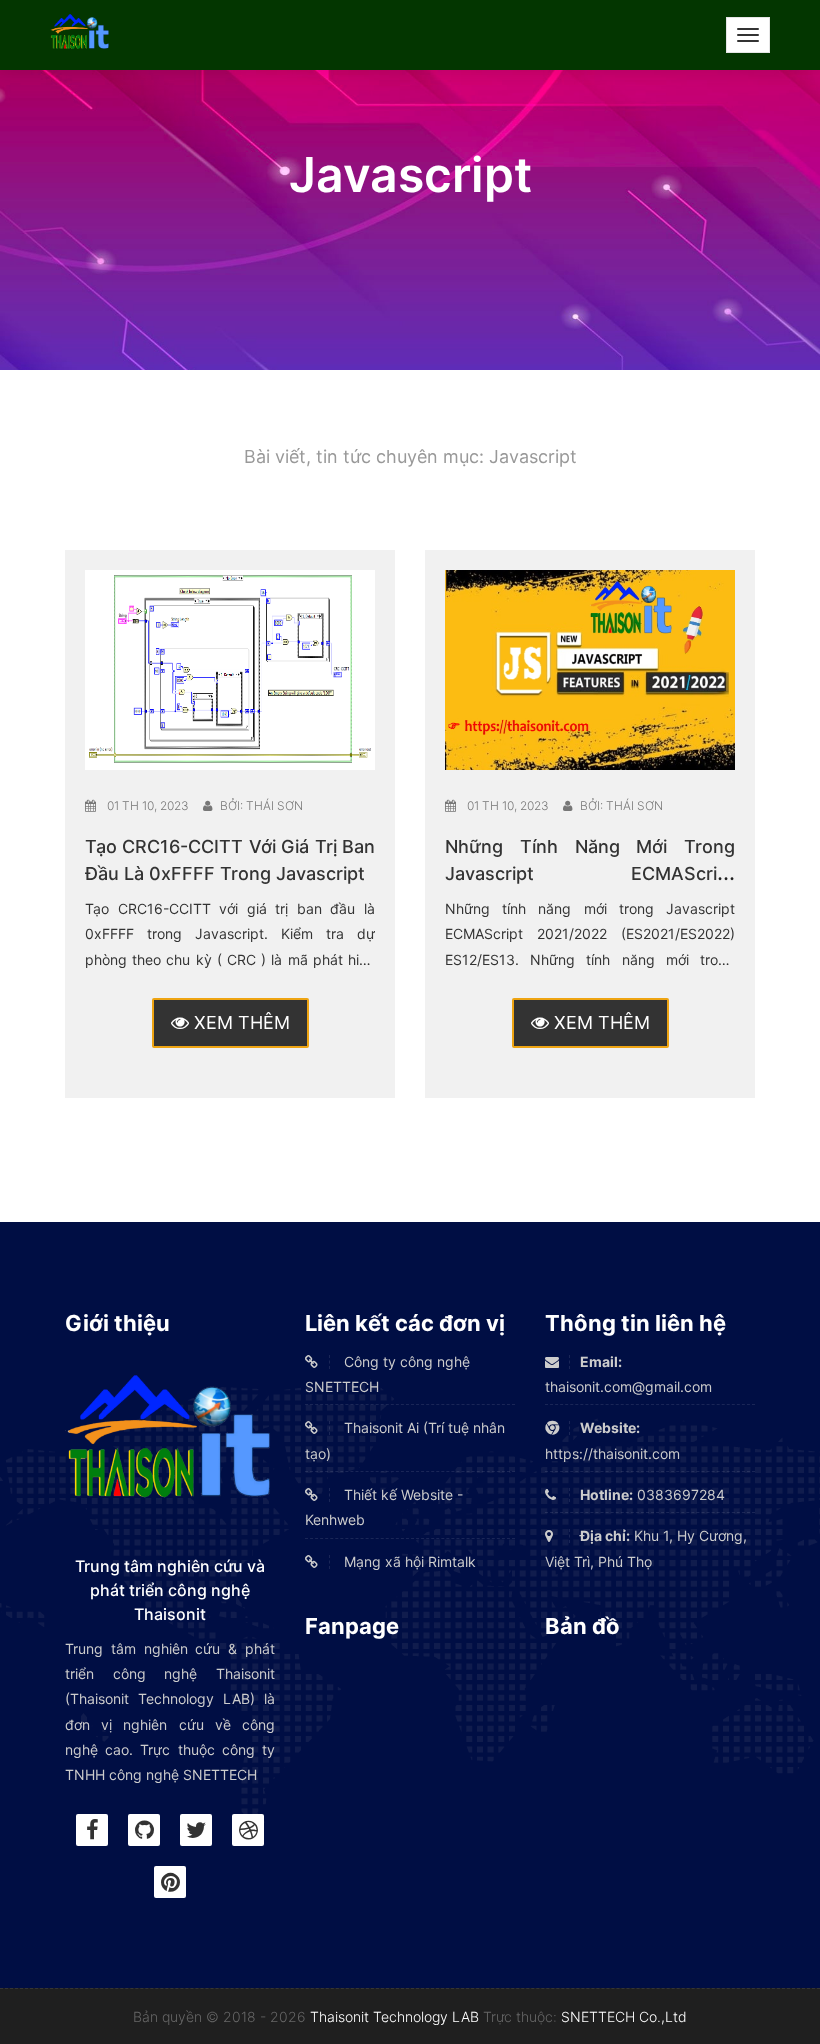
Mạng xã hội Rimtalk (408, 1561)
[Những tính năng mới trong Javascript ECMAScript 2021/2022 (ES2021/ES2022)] (590, 668)
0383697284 (652, 1494)
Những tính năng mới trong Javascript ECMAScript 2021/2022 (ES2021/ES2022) (590, 873)
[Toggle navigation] (748, 35)
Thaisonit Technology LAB (394, 2016)
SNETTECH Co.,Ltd (624, 2016)
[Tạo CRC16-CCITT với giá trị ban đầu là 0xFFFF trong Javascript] (230, 668)
